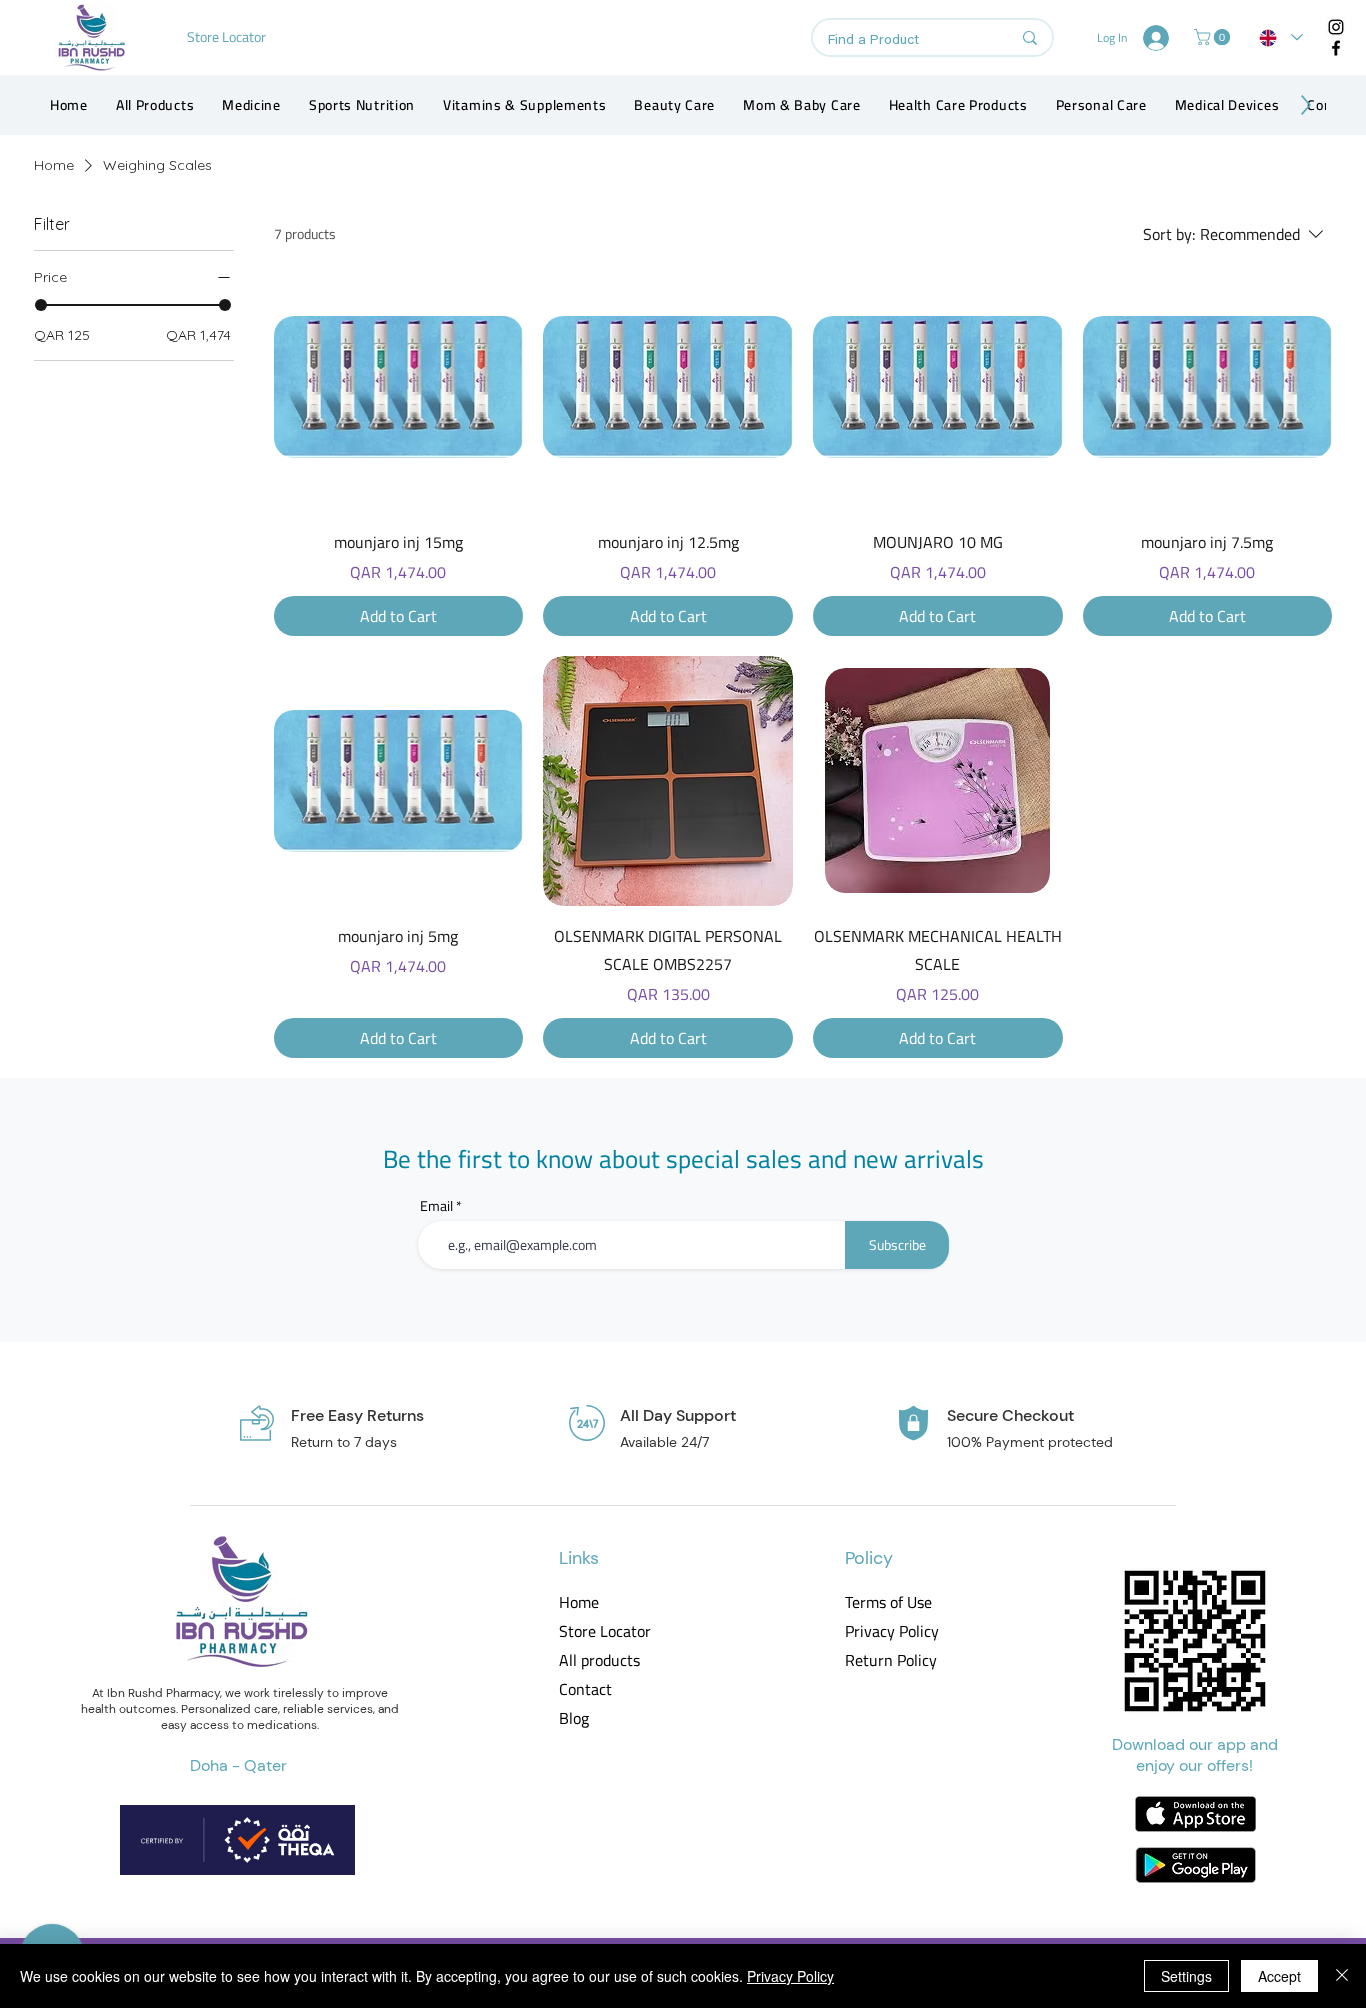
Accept (1279, 1976)
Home (579, 1602)
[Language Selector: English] (1281, 37)
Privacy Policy (890, 1631)
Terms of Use (888, 1602)
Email (436, 1206)
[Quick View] (399, 387)
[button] (1214, 37)
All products (599, 1660)
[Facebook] (1336, 48)
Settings (1186, 1976)
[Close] (1342, 1976)
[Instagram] (1336, 27)
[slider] (41, 305)
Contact (585, 1689)
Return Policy (890, 1660)
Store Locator (605, 1631)
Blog (574, 1718)
